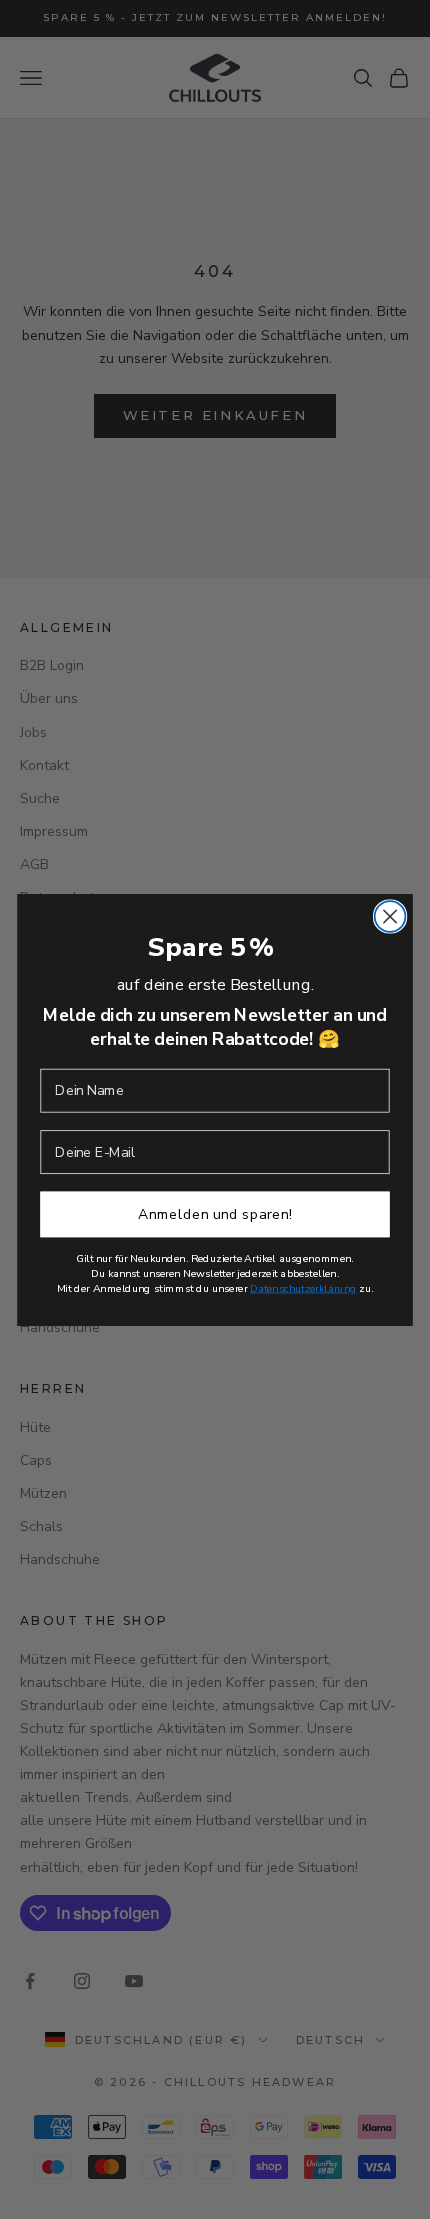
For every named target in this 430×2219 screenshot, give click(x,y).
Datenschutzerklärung (303, 1288)
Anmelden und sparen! (215, 1213)
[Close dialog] (390, 916)
